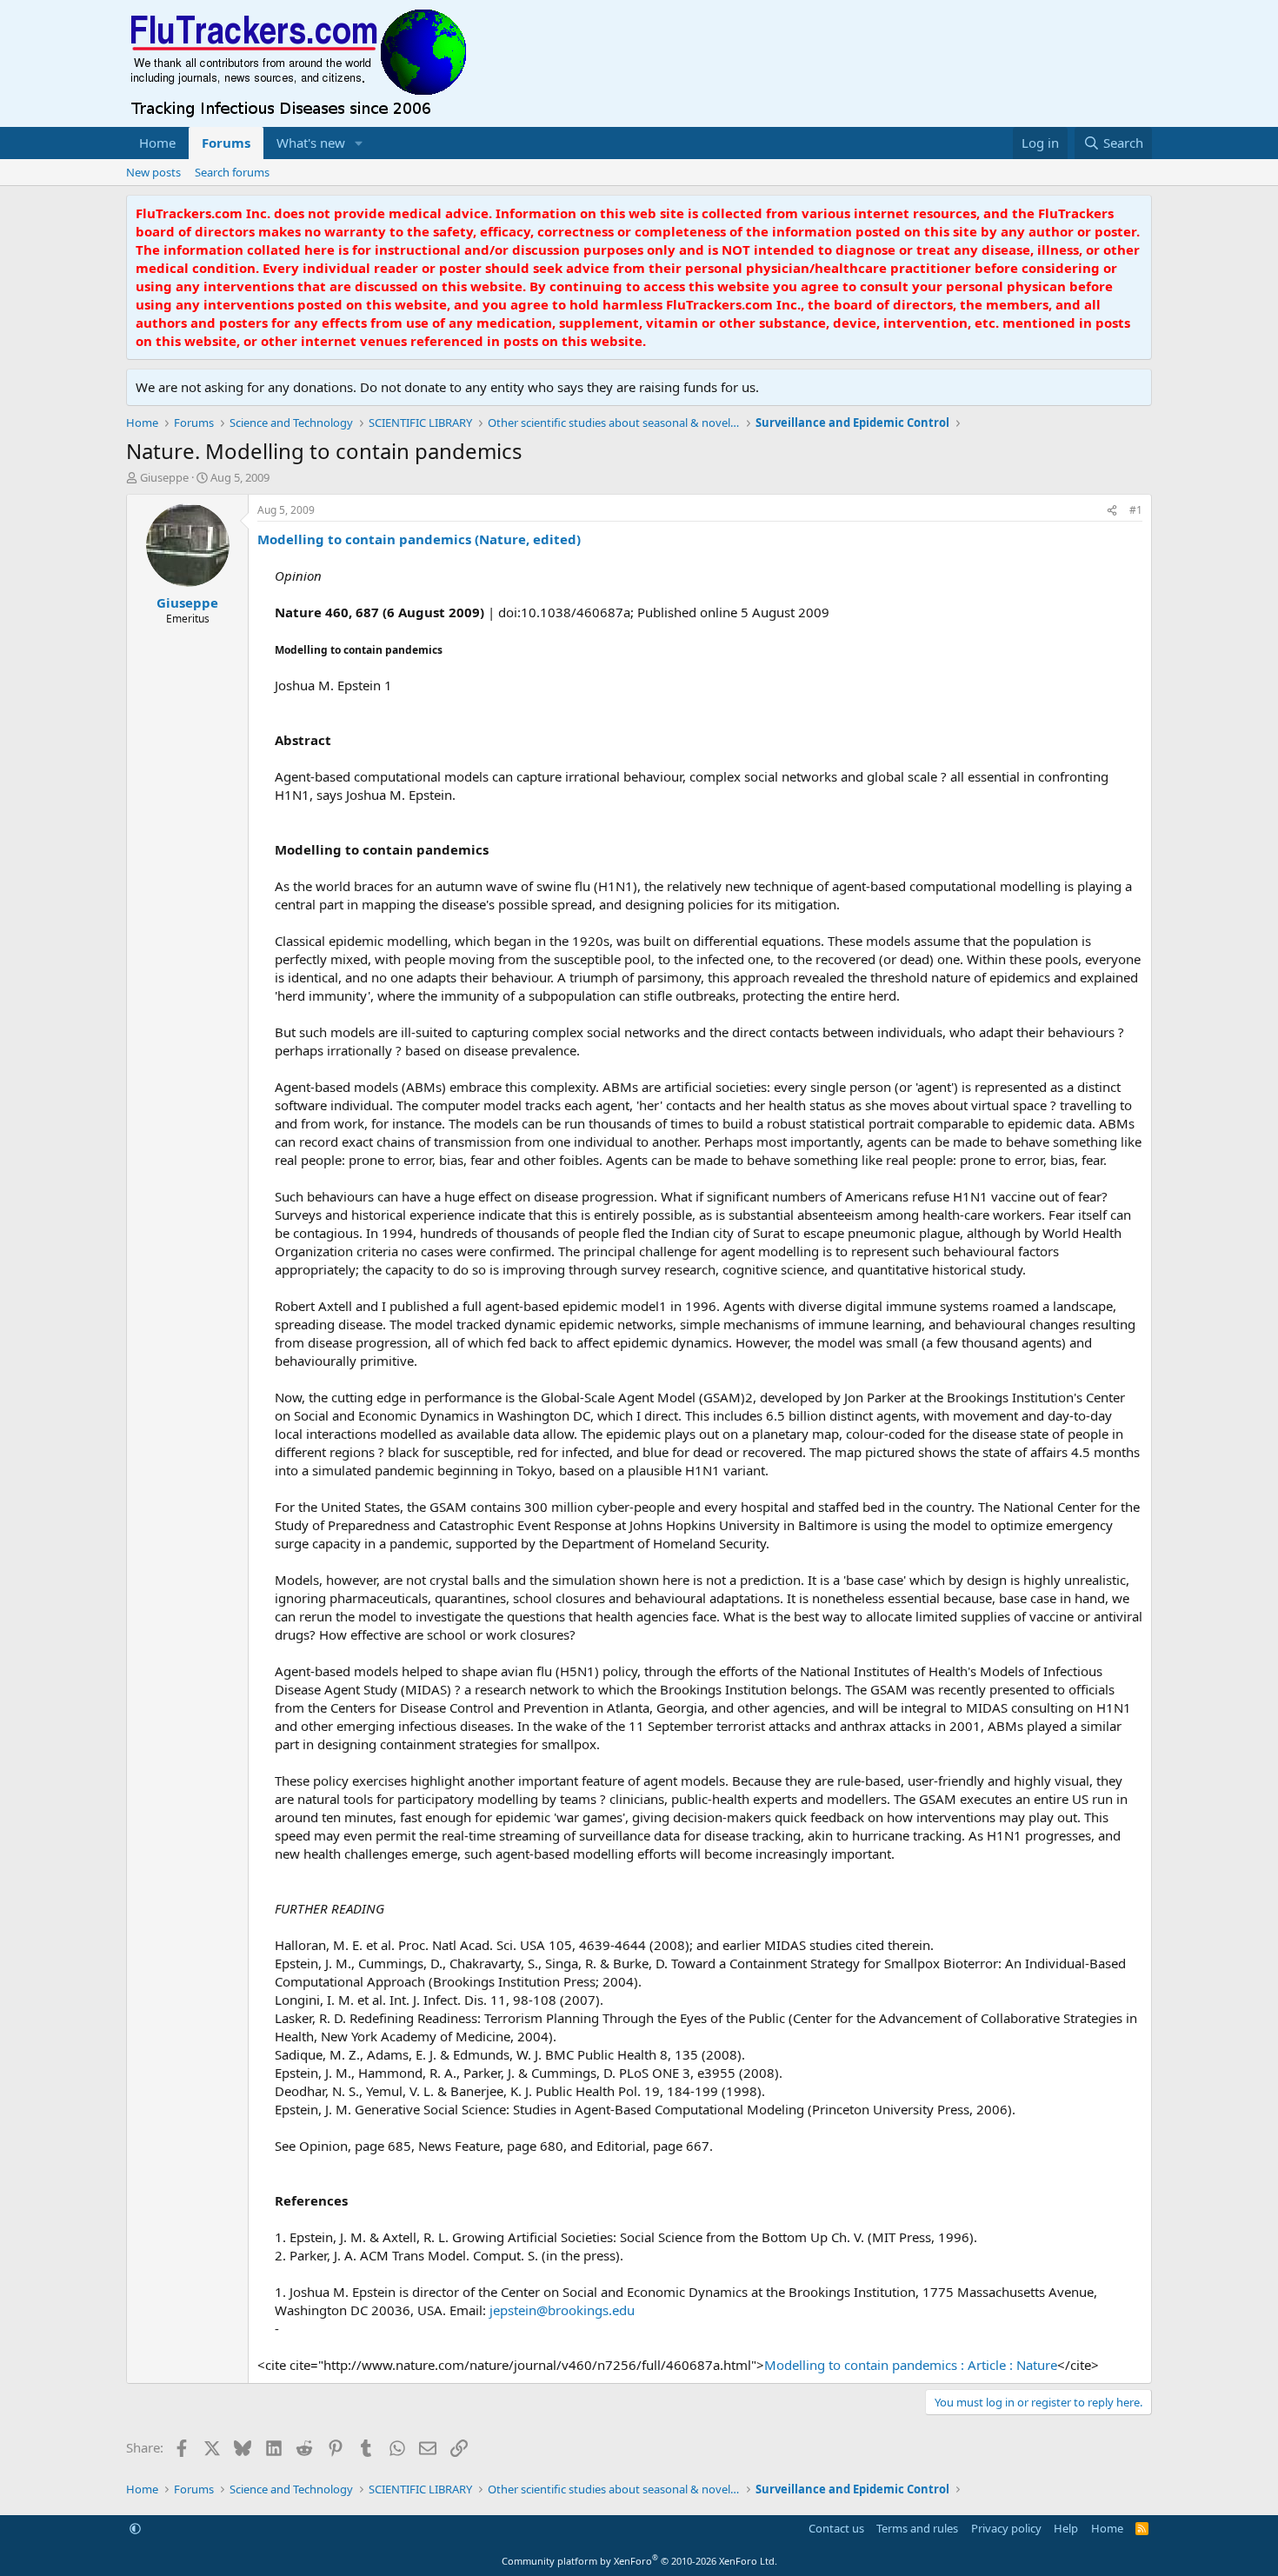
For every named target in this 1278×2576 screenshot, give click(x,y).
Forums (226, 143)
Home (157, 143)
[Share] (1112, 511)
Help (1066, 2528)
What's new (311, 143)
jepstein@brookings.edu (562, 2310)
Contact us (836, 2528)
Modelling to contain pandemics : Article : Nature (911, 2365)
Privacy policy (1006, 2528)
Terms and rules (917, 2528)
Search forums (232, 172)
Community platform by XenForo (639, 2561)
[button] (359, 143)
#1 (1136, 510)
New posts (153, 172)
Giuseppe (164, 477)
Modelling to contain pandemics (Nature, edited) (419, 539)
